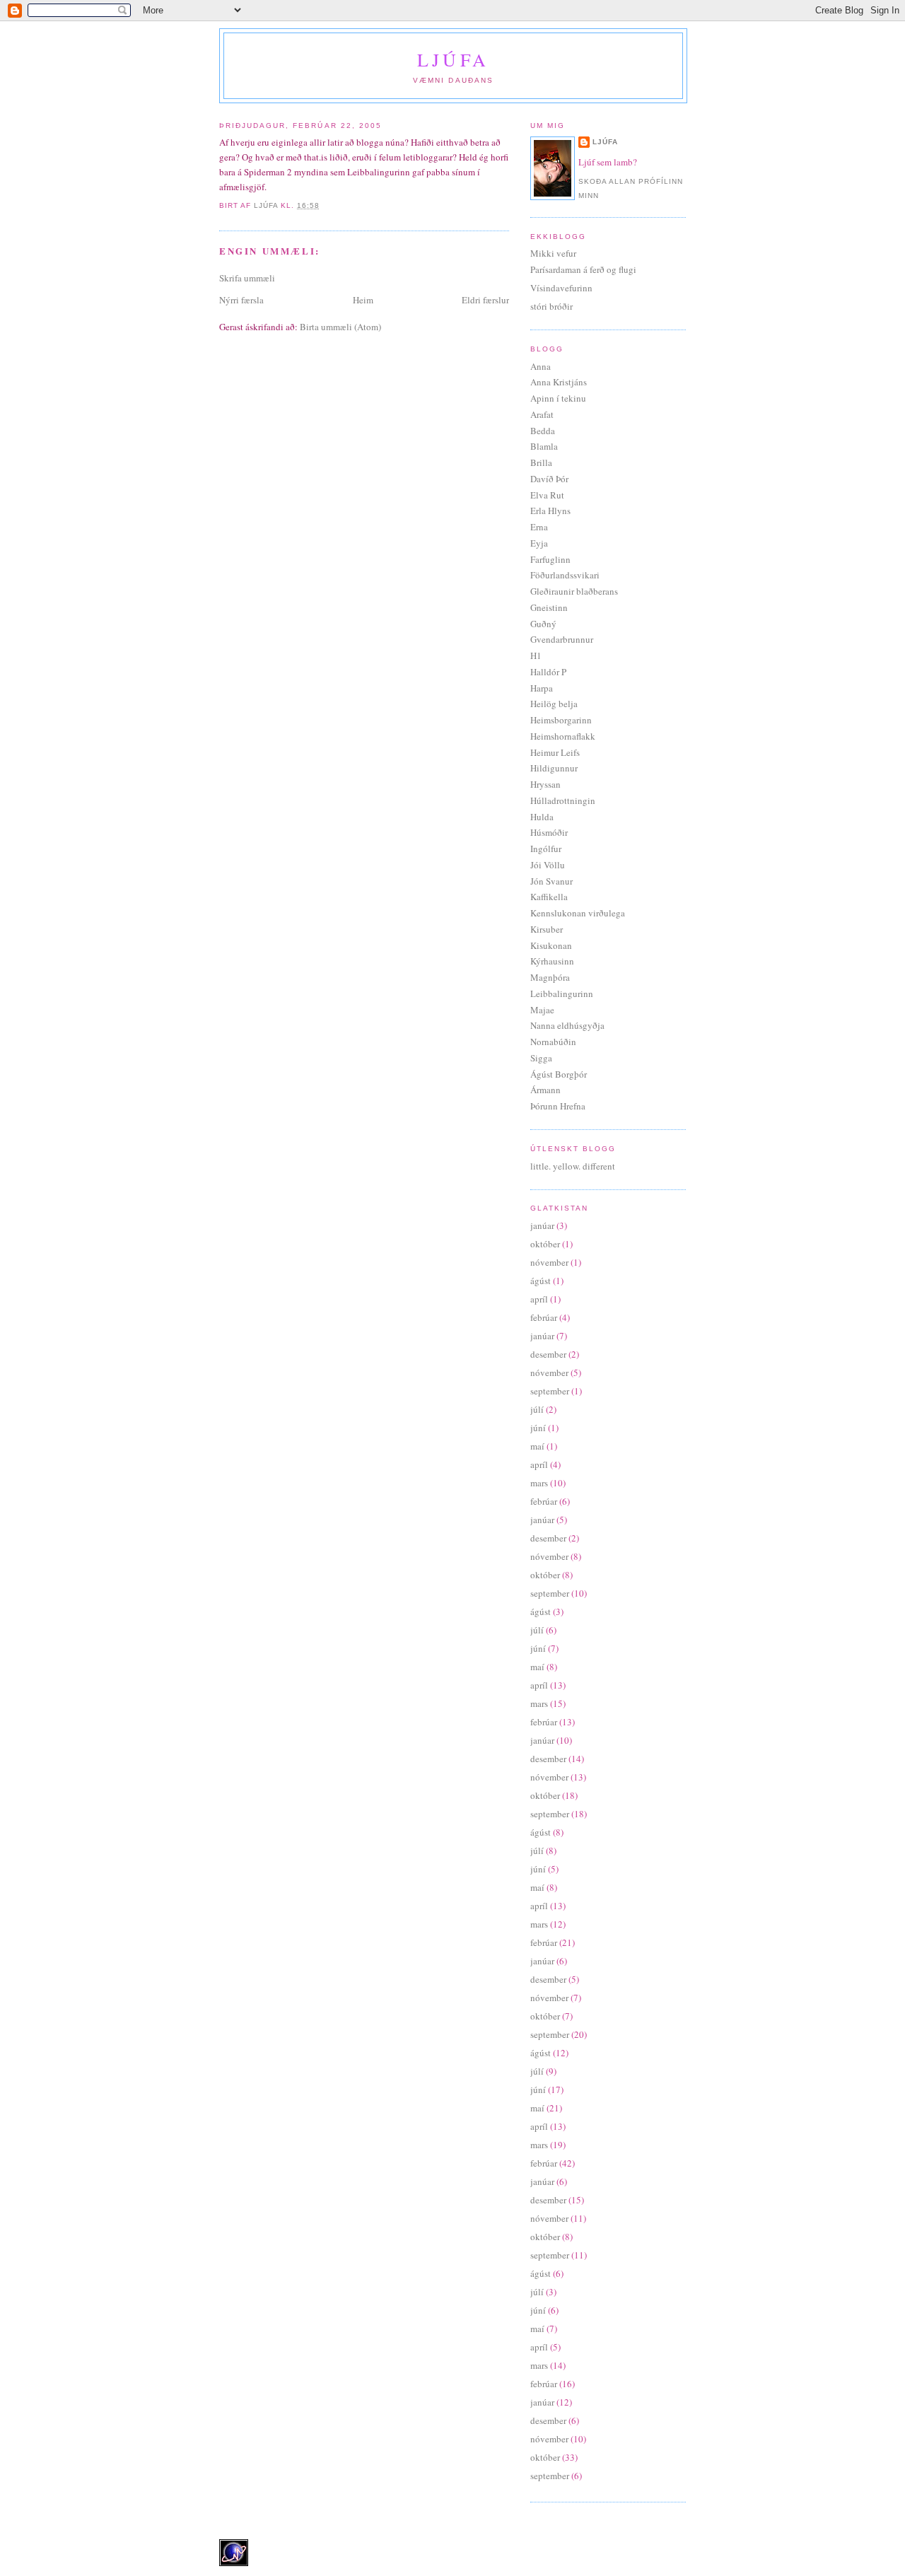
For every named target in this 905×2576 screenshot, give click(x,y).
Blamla (544, 446)
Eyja (539, 543)
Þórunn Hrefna (558, 1106)
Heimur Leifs (555, 752)
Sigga (541, 1058)
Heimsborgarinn (561, 720)
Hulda (542, 817)
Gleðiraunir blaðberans (574, 591)
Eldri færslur (485, 300)
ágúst (541, 1281)
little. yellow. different (573, 1166)
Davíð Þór (549, 479)
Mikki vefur (553, 253)
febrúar (544, 1317)
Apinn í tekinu (558, 398)
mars (539, 1483)
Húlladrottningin (563, 800)
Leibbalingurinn (562, 993)
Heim (363, 300)
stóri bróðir (551, 306)
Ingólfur (546, 849)
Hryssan (545, 784)
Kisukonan (551, 945)
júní (538, 1428)
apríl (539, 1299)
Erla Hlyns (550, 511)
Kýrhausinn (552, 961)
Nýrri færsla (241, 300)
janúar (542, 1225)
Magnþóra (550, 977)
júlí (537, 1409)
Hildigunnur (554, 768)
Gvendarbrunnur (562, 639)
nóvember (549, 1262)
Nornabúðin (553, 1042)
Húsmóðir (549, 832)
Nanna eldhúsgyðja (567, 1025)
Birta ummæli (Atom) (340, 327)
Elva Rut (547, 495)
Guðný (543, 624)
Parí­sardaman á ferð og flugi (583, 269)
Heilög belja (554, 704)
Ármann (545, 1090)
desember (548, 1354)
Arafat (542, 414)
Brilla (541, 462)
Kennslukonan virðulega (578, 913)
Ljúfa (453, 59)
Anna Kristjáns (559, 382)
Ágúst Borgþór (559, 1074)
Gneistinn (549, 607)
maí (537, 1446)
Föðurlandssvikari (565, 575)
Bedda (543, 431)
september (550, 1391)
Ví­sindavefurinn (561, 288)
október (545, 1244)
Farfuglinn (550, 559)
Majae (542, 1010)
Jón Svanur (551, 881)
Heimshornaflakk (563, 736)
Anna (541, 366)
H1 (536, 655)
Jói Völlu (548, 865)
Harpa (542, 688)
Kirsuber (547, 929)
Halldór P (548, 672)
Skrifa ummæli (247, 278)
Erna (539, 527)
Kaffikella (549, 897)
